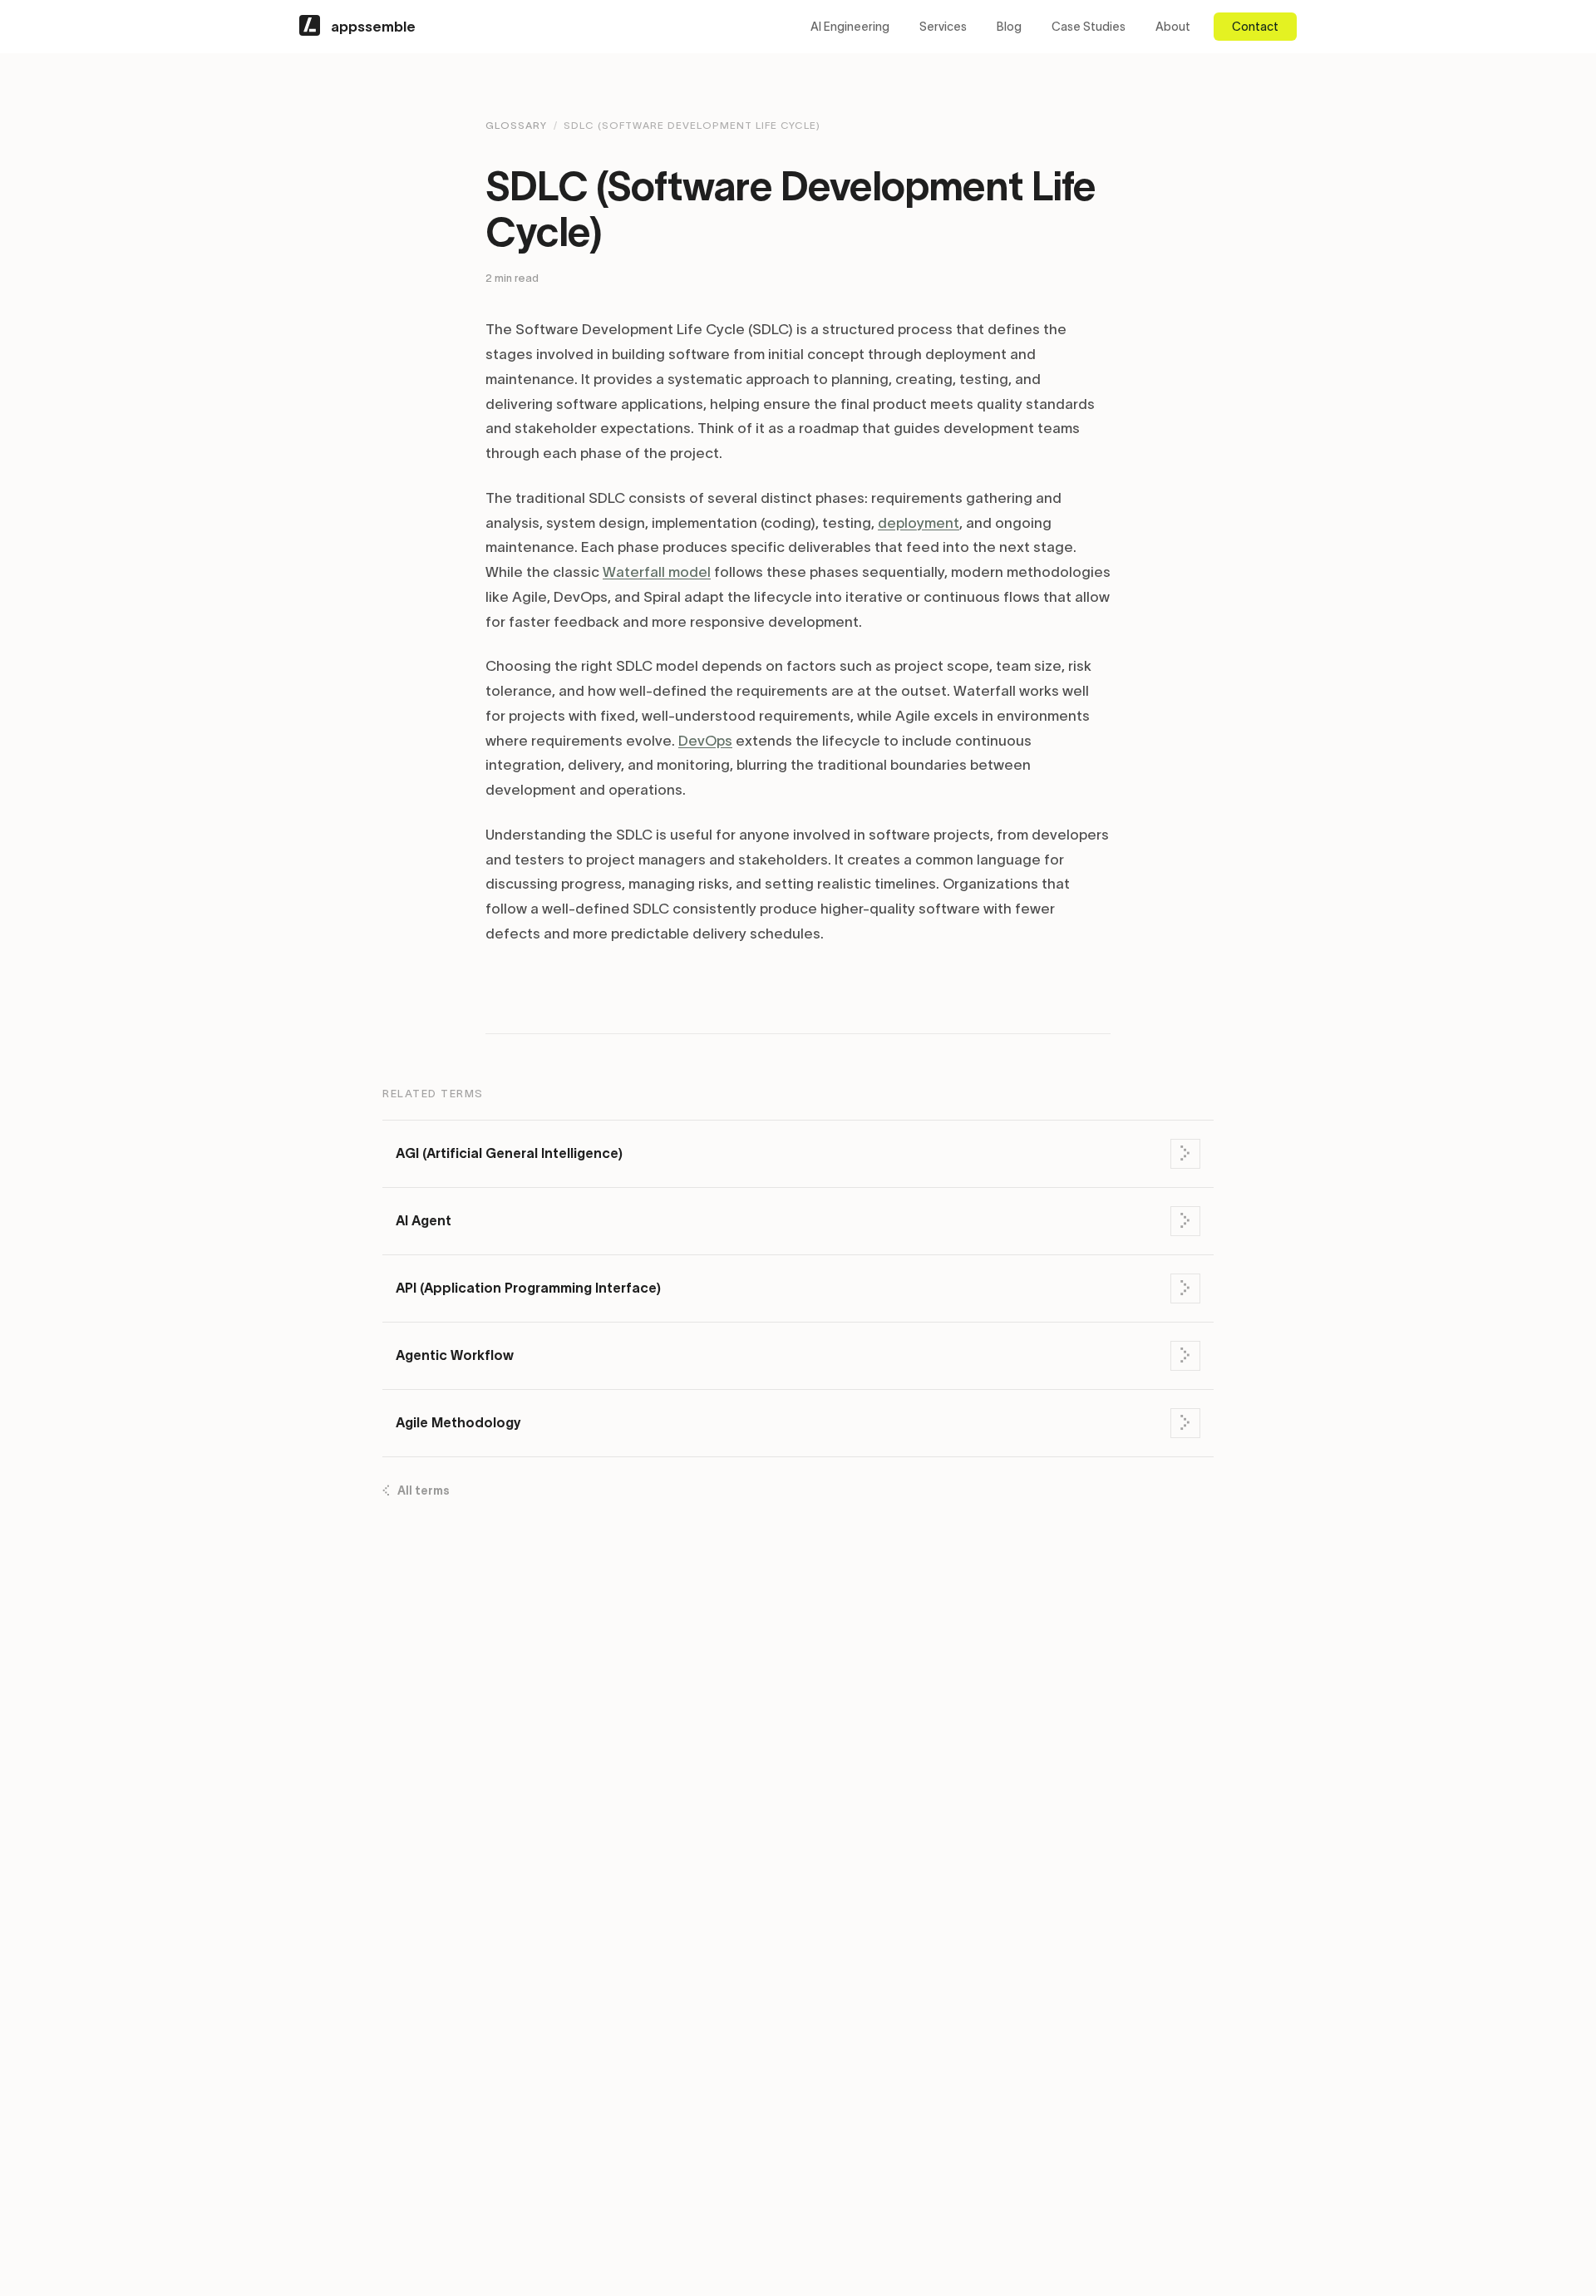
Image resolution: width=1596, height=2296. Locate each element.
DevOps (705, 741)
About (1173, 27)
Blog (1009, 27)
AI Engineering (850, 27)
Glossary (516, 125)
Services (943, 27)
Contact (1255, 27)
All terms (424, 1490)
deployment (919, 523)
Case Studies (1089, 27)
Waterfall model (657, 572)
